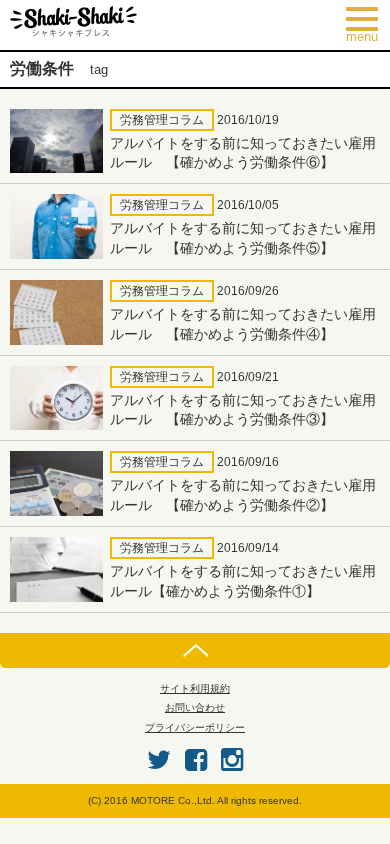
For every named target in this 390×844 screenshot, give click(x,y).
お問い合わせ (195, 707)
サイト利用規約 (195, 688)
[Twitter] (159, 760)
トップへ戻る (195, 650)
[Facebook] (196, 760)
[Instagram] (232, 760)
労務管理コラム (162, 120)
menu (368, 25)
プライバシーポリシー (195, 727)
